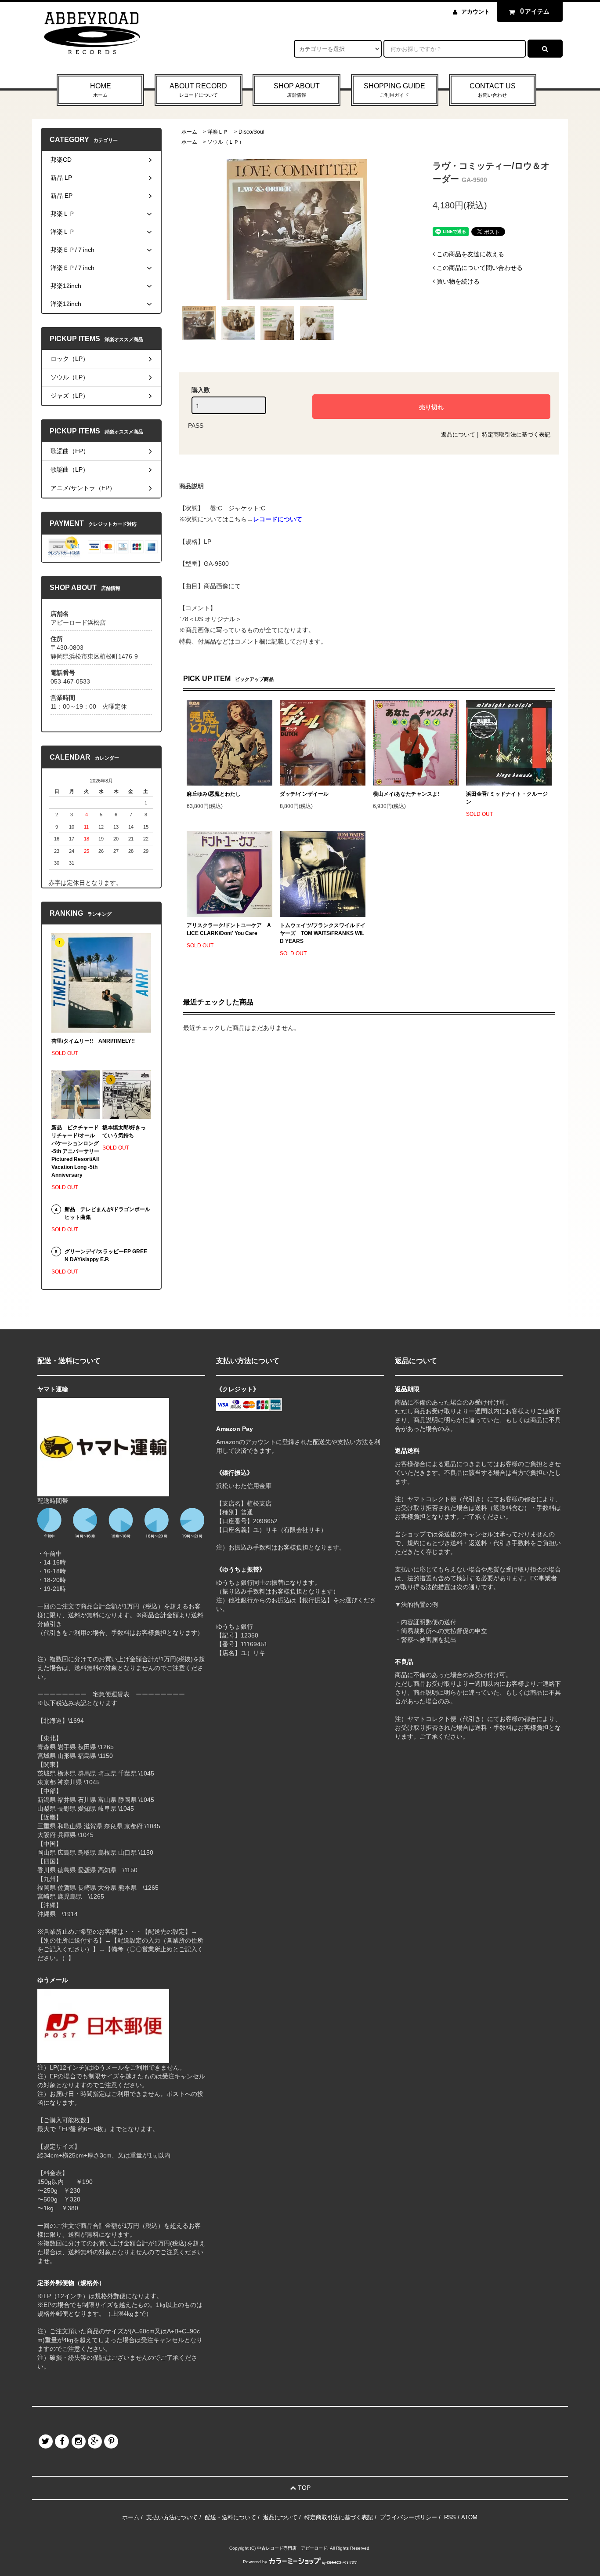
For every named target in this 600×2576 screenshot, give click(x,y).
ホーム (189, 132)
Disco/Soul (251, 132)
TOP (303, 2488)
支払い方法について (172, 2517)
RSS (450, 2517)
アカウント (475, 12)
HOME (101, 90)
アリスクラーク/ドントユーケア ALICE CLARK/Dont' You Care (229, 929)
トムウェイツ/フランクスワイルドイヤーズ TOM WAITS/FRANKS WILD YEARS (323, 933)
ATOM (469, 2517)
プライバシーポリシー (408, 2517)
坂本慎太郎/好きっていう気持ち (124, 1132)
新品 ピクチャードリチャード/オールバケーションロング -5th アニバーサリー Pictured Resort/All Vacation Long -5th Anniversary (76, 1151)
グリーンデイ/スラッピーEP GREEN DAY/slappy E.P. (106, 1255)
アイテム (535, 11)
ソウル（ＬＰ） (226, 142)
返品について (458, 435)
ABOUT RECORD (198, 90)
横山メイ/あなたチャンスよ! (406, 794)
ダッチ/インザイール (304, 794)
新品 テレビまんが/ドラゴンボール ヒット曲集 (107, 1213)
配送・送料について (230, 2517)
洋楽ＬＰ (218, 132)
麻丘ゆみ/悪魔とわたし (214, 794)
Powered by (255, 2562)
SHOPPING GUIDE (394, 90)
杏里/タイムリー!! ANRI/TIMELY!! (93, 1041)
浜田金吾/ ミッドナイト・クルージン (507, 798)
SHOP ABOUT (297, 90)
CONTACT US (493, 90)
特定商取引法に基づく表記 (516, 435)
